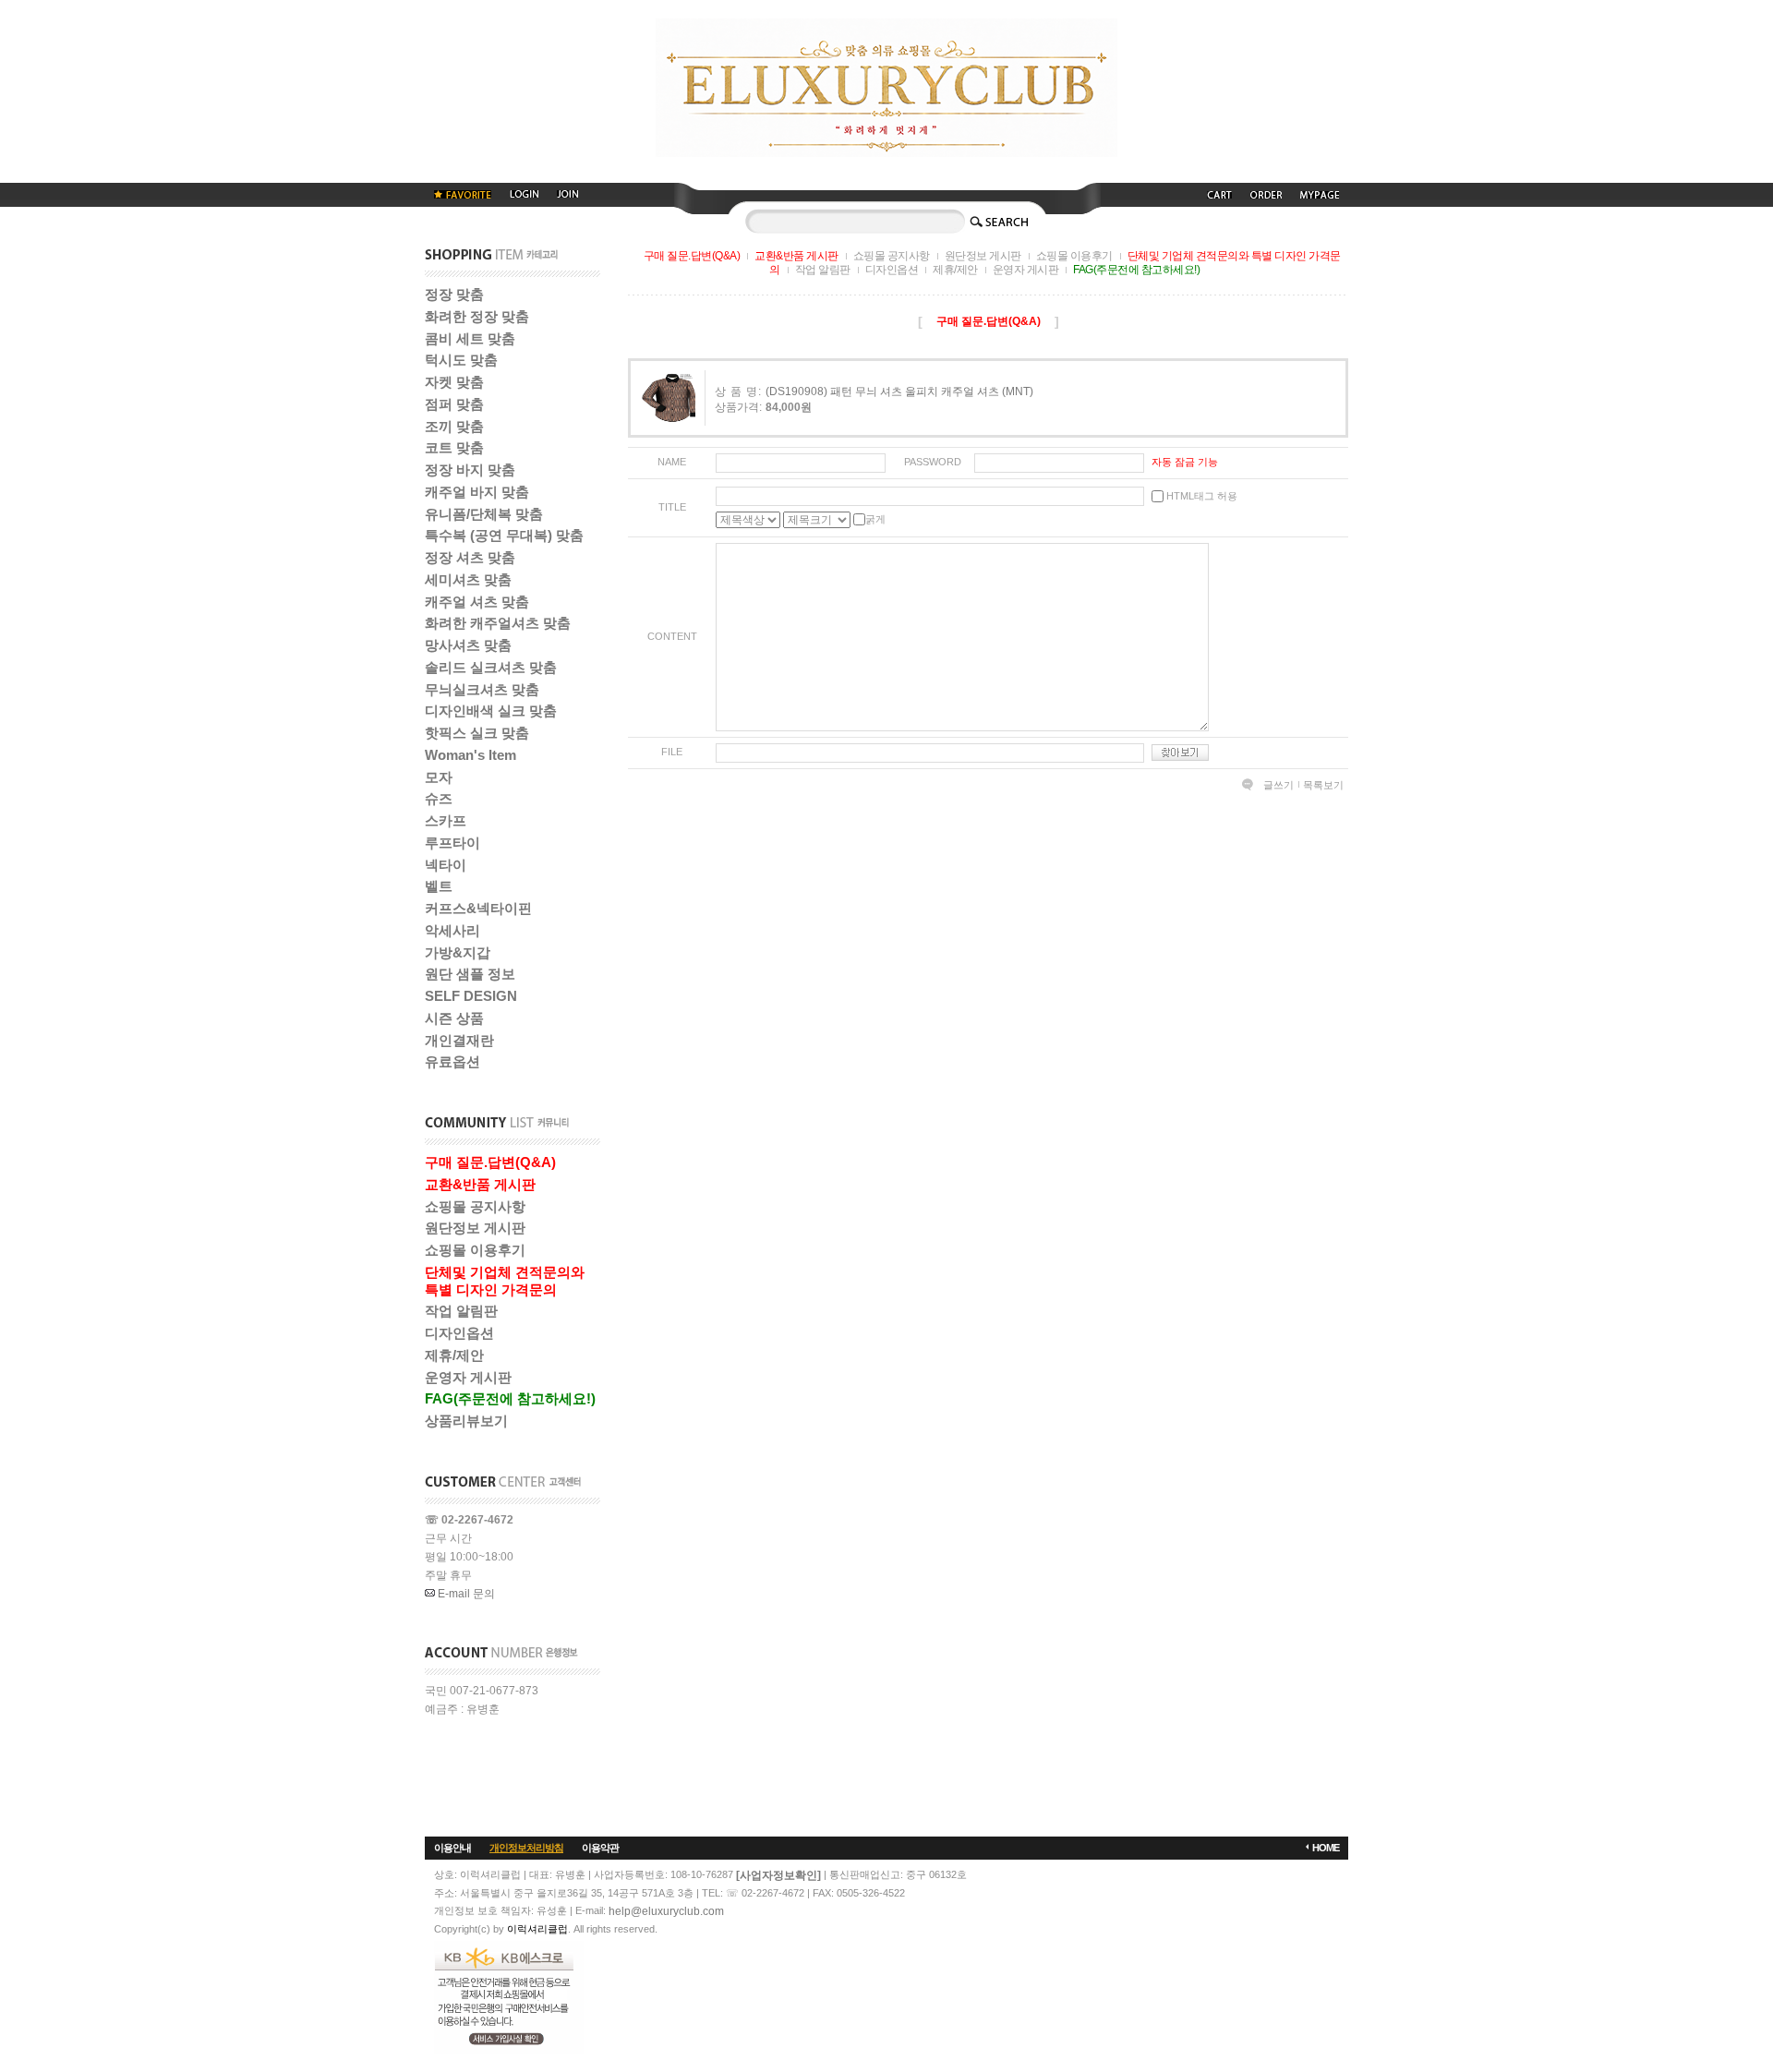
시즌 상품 (454, 1018)
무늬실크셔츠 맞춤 (482, 689)
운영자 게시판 (468, 1377)
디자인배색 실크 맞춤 (491, 711)
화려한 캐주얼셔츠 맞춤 (498, 623)
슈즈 (439, 798)
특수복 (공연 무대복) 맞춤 (504, 535)
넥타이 (446, 865)
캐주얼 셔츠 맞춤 (477, 602)
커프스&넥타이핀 (478, 908)
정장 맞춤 (454, 294)
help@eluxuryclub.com (666, 1911)
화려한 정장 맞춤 (477, 316)
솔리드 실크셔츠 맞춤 (491, 667)
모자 (439, 777)
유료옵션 (452, 1061)
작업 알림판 (461, 1311)
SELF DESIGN (471, 996)
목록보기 (1323, 785)
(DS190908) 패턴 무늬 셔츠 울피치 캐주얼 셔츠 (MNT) (899, 392)
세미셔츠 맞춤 (468, 579)
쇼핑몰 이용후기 (475, 1250)
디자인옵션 (459, 1333)
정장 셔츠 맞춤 (470, 557)
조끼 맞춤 (454, 426)
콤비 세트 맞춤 (470, 338)
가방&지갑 (458, 952)
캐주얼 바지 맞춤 (477, 492)
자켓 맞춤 (454, 382)
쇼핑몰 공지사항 (475, 1206)
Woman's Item (470, 755)
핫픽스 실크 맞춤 (477, 733)
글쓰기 (1278, 785)
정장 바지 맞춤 (470, 470)
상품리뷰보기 (466, 1421)
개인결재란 (459, 1040)
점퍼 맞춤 (454, 404)
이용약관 (600, 1848)
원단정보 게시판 (475, 1228)
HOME (1326, 1848)
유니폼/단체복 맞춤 (484, 514)
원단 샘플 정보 (470, 974)
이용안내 (452, 1848)
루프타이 (452, 843)
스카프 (446, 820)
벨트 (439, 886)
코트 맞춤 (454, 447)
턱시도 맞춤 (461, 360)
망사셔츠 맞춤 (468, 645)
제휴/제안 (454, 1355)
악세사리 (452, 930)
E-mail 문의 (465, 1594)
